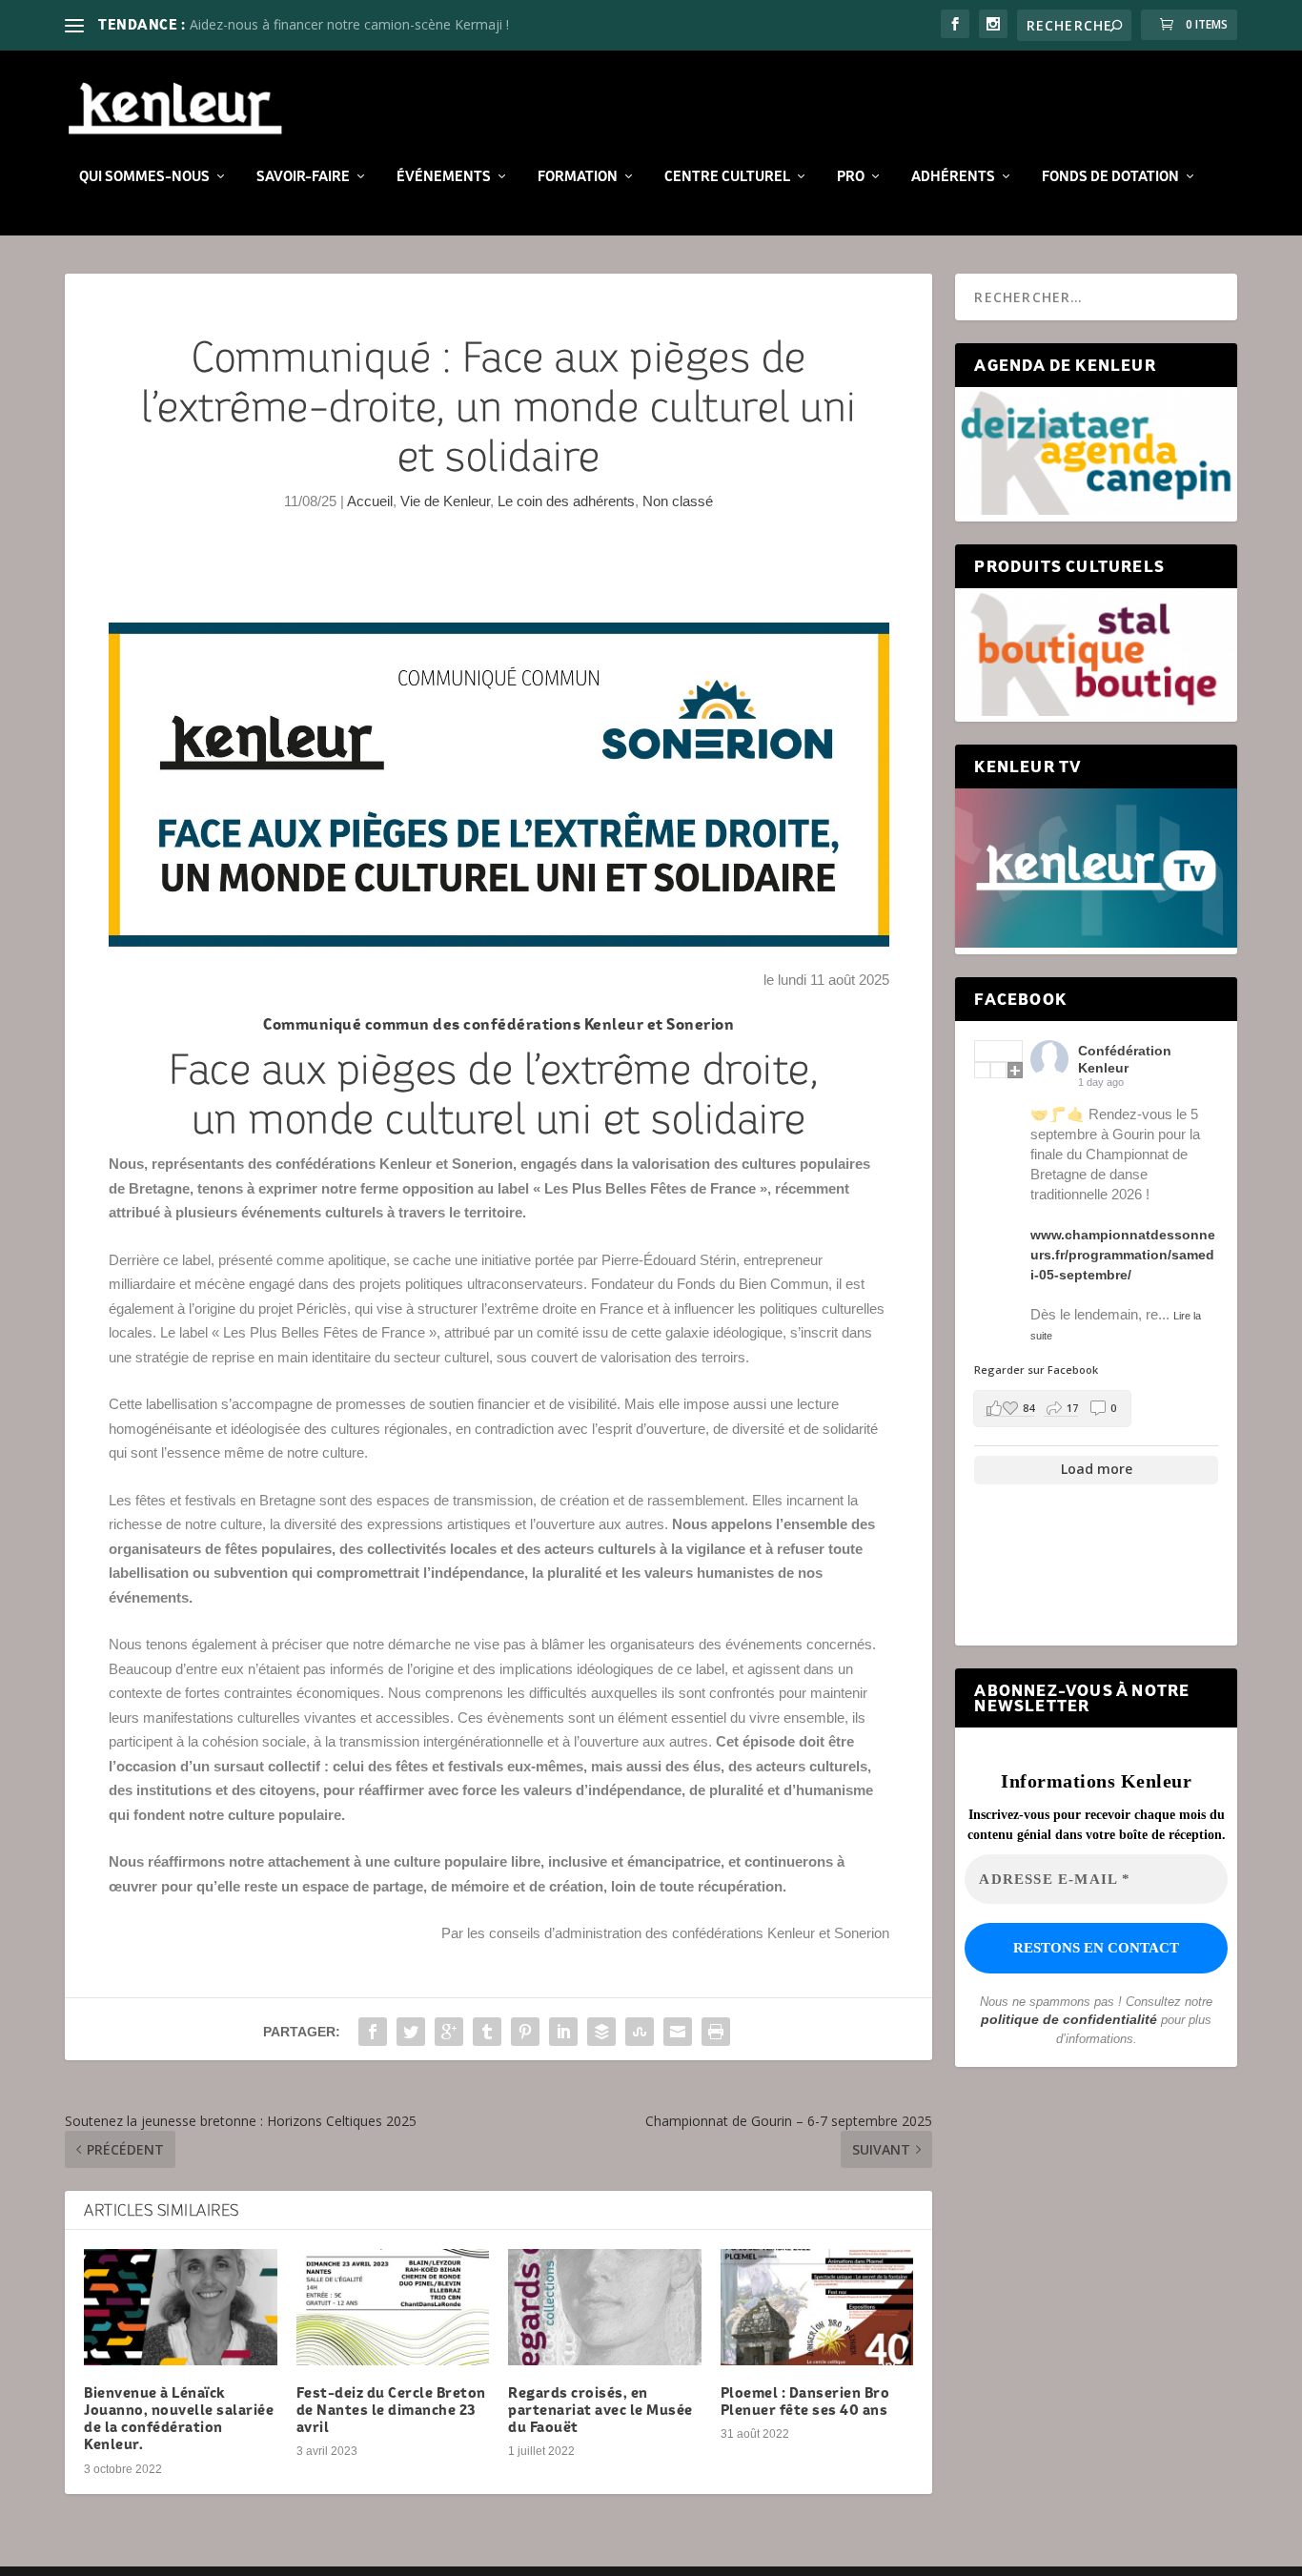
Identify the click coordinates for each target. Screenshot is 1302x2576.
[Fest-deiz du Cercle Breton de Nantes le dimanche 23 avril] (393, 2307)
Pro (851, 176)
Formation (578, 176)
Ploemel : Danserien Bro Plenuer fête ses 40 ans (805, 2401)
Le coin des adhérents (566, 501)
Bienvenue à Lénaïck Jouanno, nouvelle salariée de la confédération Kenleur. (179, 2419)
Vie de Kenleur (445, 501)
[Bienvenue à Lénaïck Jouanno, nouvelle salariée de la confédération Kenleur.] (181, 2307)
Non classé (678, 501)
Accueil (370, 501)
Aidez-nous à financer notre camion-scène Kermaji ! (349, 24)
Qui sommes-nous (144, 176)
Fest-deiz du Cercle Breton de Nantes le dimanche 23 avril (391, 2410)
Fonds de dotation (1110, 176)
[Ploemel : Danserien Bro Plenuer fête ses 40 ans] (817, 2307)
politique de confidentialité (1069, 2019)
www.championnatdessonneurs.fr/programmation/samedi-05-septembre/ (1123, 1255)
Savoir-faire (303, 176)
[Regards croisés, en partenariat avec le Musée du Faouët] (605, 2307)
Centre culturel (727, 176)
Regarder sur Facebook (1036, 1370)
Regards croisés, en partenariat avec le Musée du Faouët (600, 2410)
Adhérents (953, 176)
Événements (444, 176)
